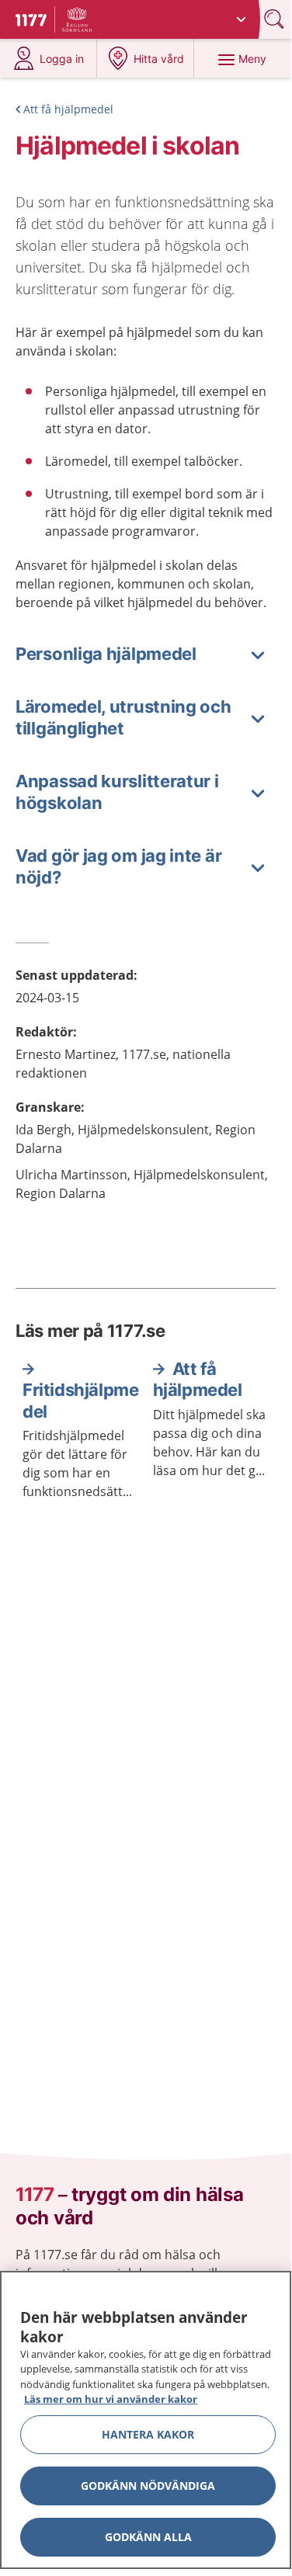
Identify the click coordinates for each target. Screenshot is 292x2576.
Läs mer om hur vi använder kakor (111, 2399)
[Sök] (276, 19)
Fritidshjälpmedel (80, 1401)
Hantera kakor (148, 2434)
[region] (146, 2420)
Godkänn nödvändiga (148, 2486)
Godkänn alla (148, 2537)
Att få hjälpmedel (68, 109)
